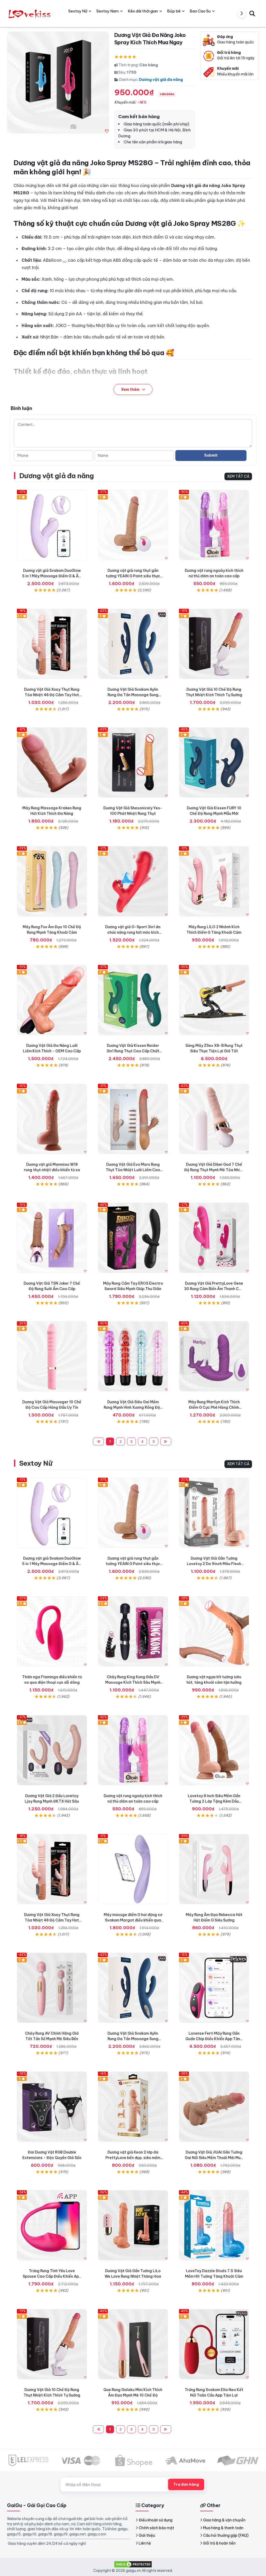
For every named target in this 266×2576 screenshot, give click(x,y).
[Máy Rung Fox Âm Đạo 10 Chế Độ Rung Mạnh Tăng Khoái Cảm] (52, 881)
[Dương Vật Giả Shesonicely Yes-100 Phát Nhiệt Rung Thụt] (133, 762)
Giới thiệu (147, 2535)
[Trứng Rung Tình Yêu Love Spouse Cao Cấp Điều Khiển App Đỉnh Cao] (52, 2225)
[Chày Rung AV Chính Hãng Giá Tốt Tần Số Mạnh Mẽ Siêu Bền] (52, 1988)
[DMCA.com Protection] (133, 2564)
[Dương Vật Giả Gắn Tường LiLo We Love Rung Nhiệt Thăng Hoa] (133, 2225)
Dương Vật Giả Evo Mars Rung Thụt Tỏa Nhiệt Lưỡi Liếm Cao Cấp (133, 1170)
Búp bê (174, 11)
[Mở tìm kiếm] (252, 13)
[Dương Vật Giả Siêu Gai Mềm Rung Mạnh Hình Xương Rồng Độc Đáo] (133, 1356)
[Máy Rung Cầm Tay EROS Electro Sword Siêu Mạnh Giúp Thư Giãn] (133, 1238)
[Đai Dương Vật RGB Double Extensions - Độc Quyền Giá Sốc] (52, 2107)
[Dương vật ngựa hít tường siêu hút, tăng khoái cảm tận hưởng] (214, 1631)
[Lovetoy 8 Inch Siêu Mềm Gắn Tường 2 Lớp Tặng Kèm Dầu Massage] (214, 1750)
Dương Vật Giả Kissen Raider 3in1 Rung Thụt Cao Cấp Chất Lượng (133, 1051)
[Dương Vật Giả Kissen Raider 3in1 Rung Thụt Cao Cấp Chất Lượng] (133, 1000)
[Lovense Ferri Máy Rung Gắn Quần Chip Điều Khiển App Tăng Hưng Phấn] (214, 1988)
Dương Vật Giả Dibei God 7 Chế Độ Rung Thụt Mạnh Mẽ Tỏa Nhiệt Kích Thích (214, 1170)
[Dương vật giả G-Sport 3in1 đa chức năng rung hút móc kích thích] (133, 881)
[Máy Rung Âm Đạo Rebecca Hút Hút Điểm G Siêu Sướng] (214, 1869)
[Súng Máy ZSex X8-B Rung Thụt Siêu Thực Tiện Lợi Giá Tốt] (214, 1000)
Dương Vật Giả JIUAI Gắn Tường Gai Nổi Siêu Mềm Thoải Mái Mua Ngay (214, 2158)
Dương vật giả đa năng (161, 79)
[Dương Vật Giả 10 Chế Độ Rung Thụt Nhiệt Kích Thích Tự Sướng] (214, 644)
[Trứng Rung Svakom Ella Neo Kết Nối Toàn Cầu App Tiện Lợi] (214, 2344)
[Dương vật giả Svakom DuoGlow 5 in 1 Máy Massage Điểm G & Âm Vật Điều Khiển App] (52, 525)
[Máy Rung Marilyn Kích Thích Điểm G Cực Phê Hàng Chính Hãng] (214, 1356)
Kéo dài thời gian (143, 11)
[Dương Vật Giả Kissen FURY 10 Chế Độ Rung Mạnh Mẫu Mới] (214, 762)
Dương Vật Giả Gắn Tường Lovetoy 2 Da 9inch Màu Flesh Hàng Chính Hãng (214, 1564)
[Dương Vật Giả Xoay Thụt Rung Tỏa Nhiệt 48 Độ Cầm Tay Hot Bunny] (52, 644)
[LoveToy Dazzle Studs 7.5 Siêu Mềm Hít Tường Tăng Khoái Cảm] (214, 2225)
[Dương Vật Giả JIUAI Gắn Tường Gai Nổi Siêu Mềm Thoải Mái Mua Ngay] (214, 2107)
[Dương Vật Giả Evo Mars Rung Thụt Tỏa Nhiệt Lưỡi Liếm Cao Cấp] (133, 1119)
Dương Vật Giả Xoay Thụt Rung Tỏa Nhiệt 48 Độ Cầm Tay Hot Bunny (52, 695)
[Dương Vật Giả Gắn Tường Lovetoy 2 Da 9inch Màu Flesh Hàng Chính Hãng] (214, 1513)
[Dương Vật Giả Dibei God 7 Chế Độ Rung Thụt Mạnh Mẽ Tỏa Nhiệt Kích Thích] (214, 1119)
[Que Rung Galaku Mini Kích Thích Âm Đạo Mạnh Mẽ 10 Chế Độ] (133, 2344)
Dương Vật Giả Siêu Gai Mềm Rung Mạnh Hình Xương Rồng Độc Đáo (133, 1407)
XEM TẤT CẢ (238, 476)
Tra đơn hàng (186, 2484)
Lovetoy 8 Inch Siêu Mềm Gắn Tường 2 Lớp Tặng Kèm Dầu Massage (214, 1801)
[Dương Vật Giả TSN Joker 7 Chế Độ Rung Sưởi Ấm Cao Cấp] (52, 1238)
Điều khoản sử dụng (156, 2520)
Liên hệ (145, 2543)
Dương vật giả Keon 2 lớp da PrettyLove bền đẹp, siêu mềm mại (133, 2158)
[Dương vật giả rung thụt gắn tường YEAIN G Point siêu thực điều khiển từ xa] (133, 525)
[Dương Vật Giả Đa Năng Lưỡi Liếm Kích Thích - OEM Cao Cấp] (52, 1000)
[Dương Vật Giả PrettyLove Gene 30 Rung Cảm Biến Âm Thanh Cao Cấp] (214, 1238)
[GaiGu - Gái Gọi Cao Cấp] (30, 13)
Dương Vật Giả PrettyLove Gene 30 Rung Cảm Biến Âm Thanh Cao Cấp (214, 1289)
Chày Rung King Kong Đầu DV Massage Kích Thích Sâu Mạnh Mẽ (133, 1682)
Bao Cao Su (200, 11)
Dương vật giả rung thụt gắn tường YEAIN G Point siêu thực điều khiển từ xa (133, 576)
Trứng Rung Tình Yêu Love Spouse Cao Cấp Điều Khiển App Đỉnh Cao (52, 2276)
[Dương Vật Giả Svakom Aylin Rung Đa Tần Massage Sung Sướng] (133, 644)
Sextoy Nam (108, 11)
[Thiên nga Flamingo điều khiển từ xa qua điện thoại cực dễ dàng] (52, 1631)
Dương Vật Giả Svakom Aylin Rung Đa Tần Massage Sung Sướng (133, 695)
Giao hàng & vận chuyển (224, 2520)
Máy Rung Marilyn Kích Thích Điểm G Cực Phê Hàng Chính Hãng (214, 1407)
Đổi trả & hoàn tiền (219, 2543)
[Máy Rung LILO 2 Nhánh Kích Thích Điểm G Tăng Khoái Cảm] (214, 881)
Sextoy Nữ (36, 1463)
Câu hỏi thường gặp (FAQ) (226, 2535)
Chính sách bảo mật (156, 2528)
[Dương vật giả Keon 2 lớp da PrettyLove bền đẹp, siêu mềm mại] (133, 2107)
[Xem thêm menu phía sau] (242, 14)
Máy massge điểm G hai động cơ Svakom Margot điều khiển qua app (133, 1920)
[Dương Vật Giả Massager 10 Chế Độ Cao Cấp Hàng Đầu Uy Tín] (52, 1356)
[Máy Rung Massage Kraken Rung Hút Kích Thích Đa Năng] (52, 762)
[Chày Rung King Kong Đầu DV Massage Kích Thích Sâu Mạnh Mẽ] (133, 1631)
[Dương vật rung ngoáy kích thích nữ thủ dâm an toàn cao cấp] (214, 525)
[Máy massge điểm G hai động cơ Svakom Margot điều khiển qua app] (133, 1869)
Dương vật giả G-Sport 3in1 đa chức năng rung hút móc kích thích (133, 932)
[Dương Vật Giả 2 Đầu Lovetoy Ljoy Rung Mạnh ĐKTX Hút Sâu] (52, 1750)
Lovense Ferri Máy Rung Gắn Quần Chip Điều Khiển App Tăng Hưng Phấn (214, 2039)
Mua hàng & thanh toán (223, 2528)
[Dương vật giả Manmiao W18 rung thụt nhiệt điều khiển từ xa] (52, 1119)
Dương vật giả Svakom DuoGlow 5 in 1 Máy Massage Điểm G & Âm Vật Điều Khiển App (52, 576)
